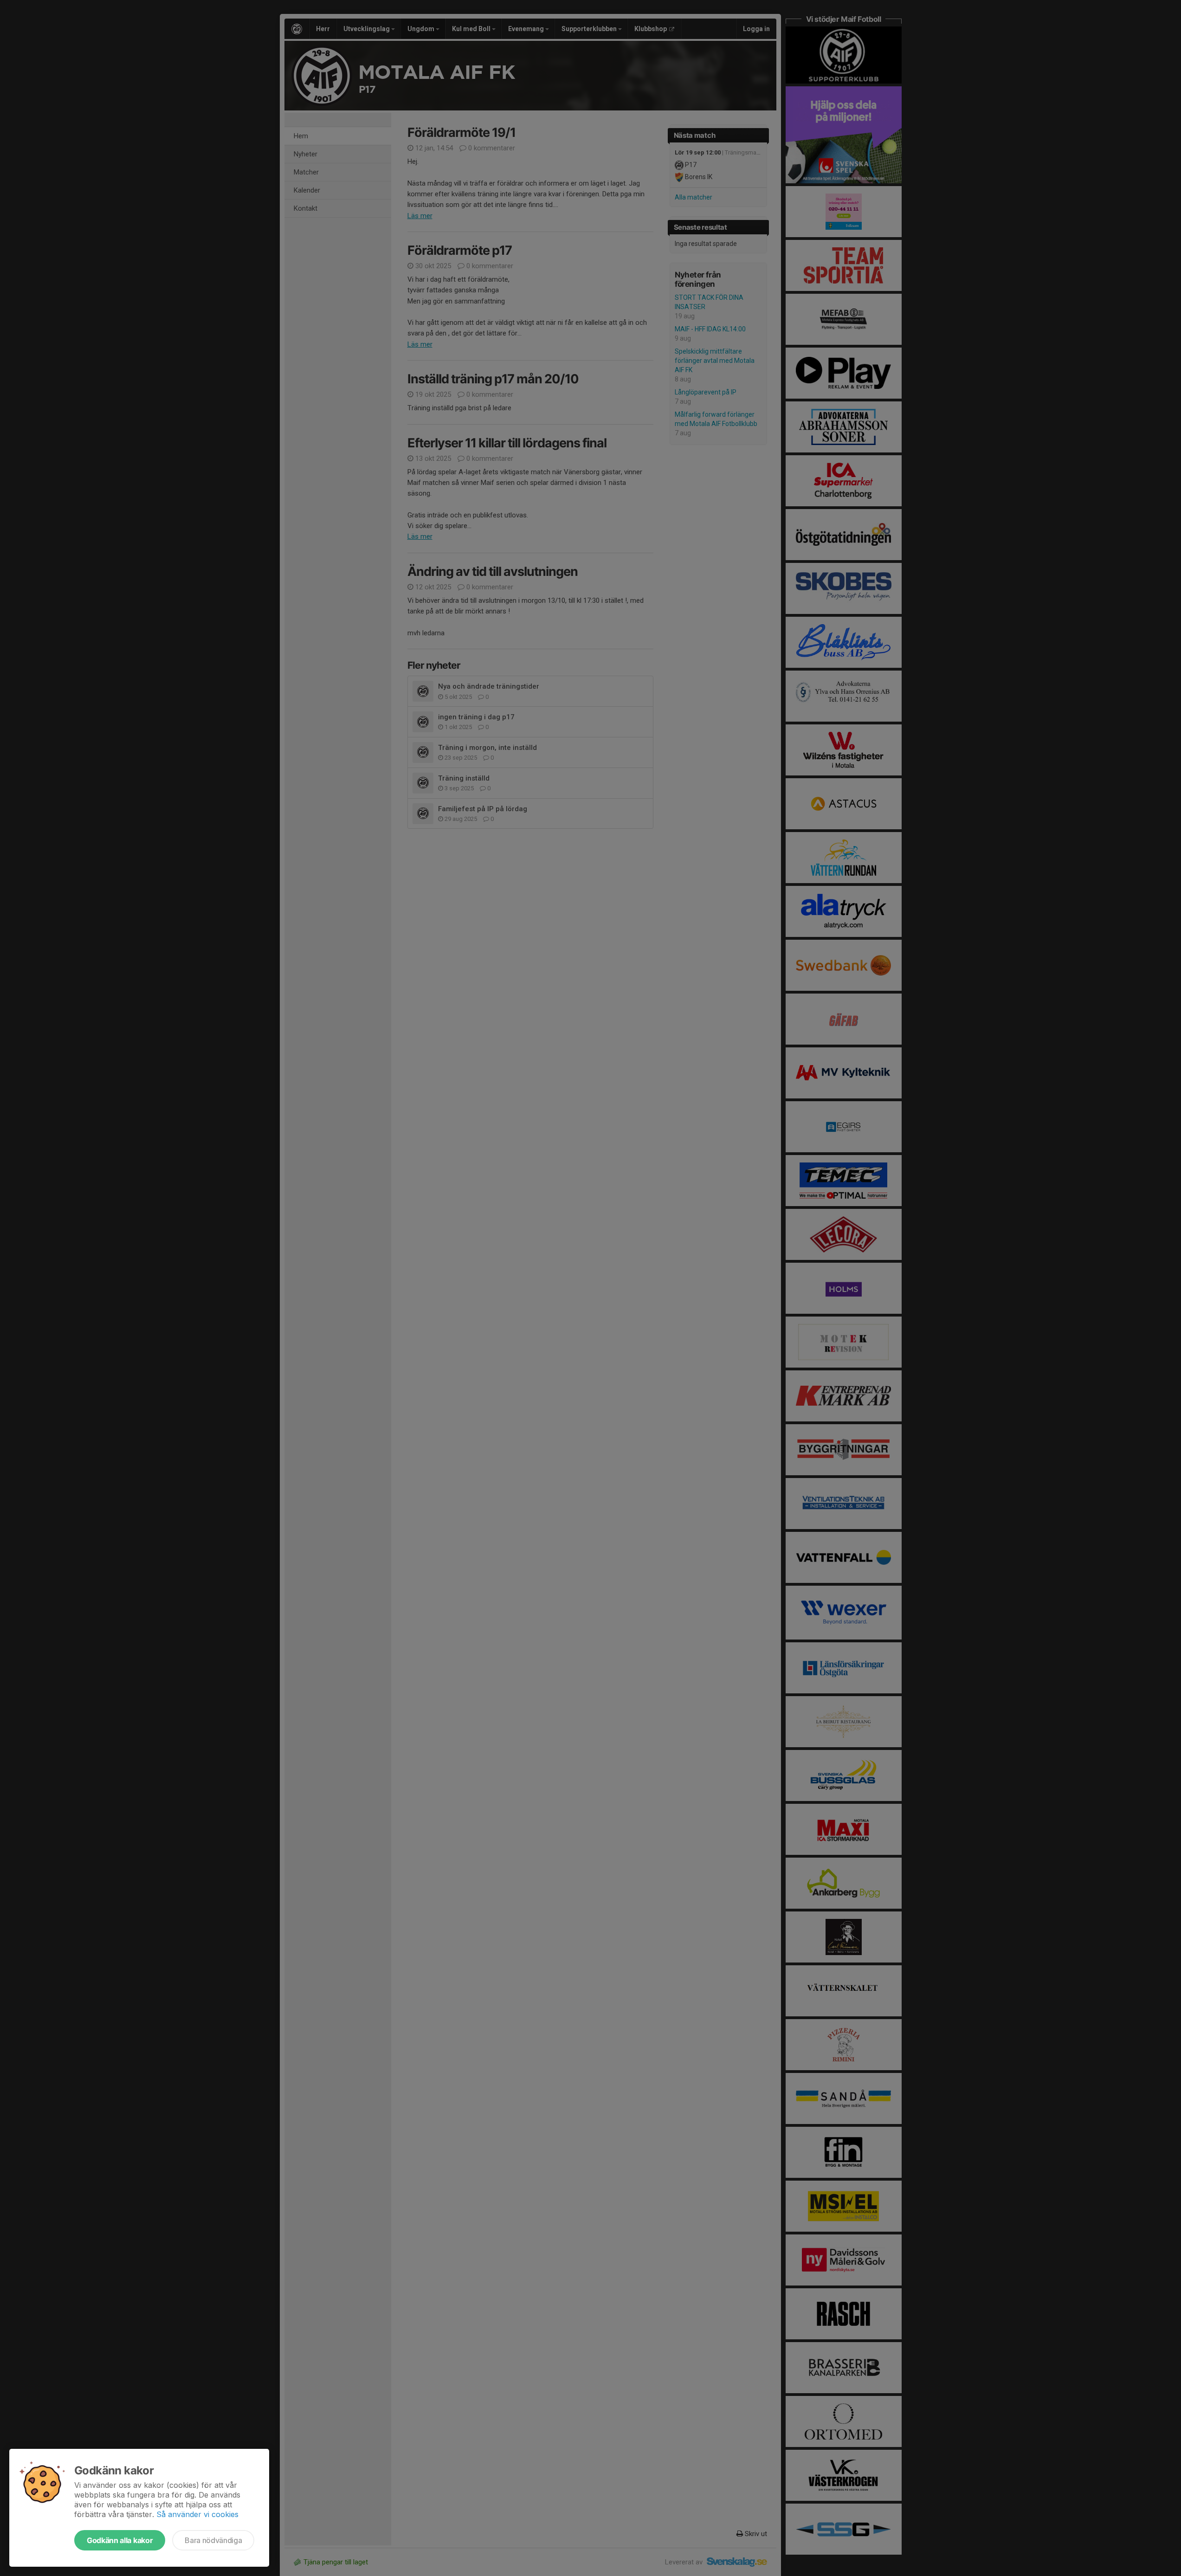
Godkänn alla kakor (120, 2540)
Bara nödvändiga (213, 2540)
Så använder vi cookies (197, 2514)
